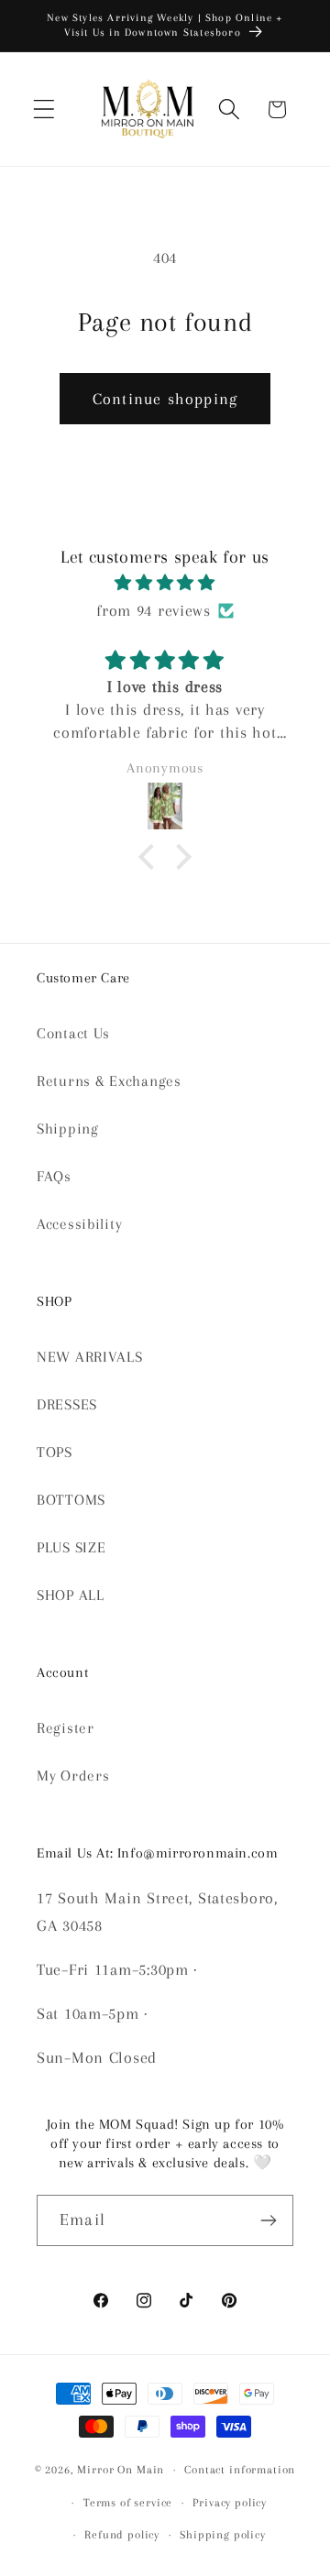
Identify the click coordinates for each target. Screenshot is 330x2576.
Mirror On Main (121, 2470)
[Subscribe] (268, 2220)
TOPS (55, 1452)
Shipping (68, 1129)
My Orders (73, 1776)
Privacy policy (230, 2503)
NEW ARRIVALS (90, 1357)
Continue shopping (165, 399)
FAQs (54, 1176)
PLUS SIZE (71, 1547)
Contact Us (73, 1033)
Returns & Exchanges (109, 1081)
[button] (44, 110)
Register (66, 1728)
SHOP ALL (71, 1595)
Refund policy (122, 2535)
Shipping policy (223, 2535)
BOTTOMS (71, 1500)
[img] (165, 583)
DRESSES (67, 1404)
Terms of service (128, 2503)
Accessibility (79, 1224)
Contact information (240, 2470)
